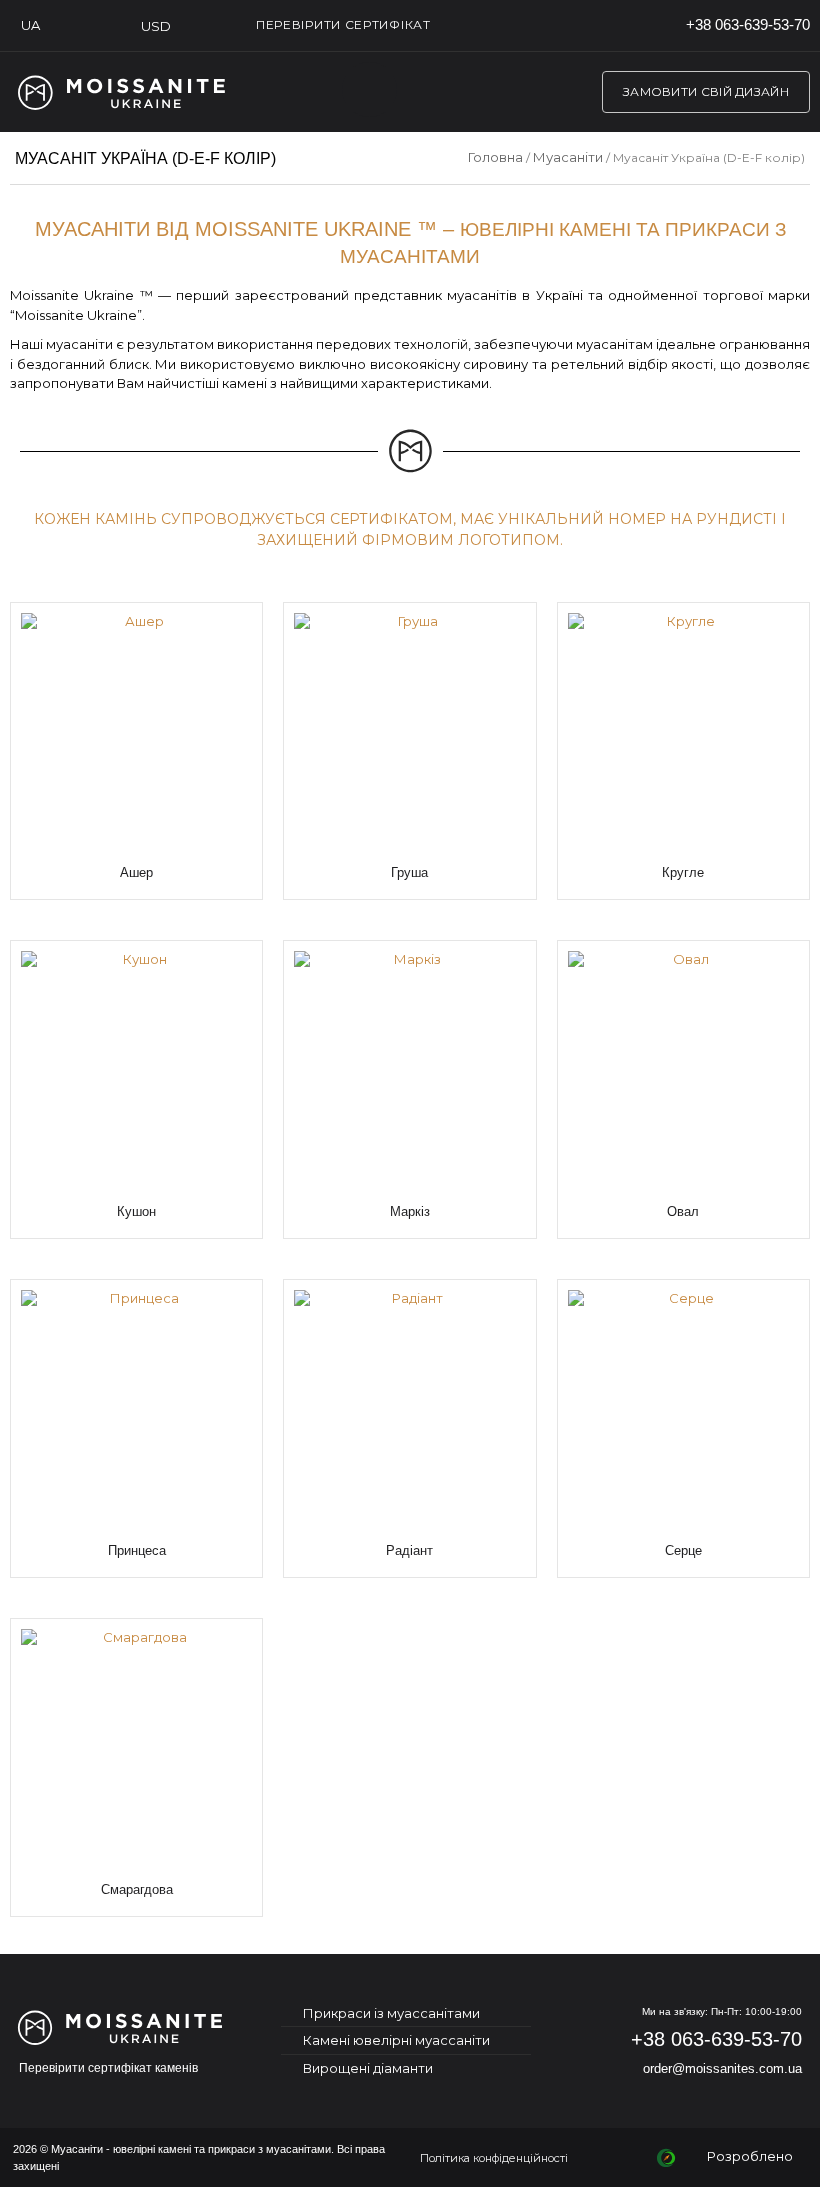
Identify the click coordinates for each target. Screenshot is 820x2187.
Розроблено (753, 2156)
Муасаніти (568, 157)
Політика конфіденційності (494, 2158)
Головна (495, 157)
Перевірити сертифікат (343, 24)
